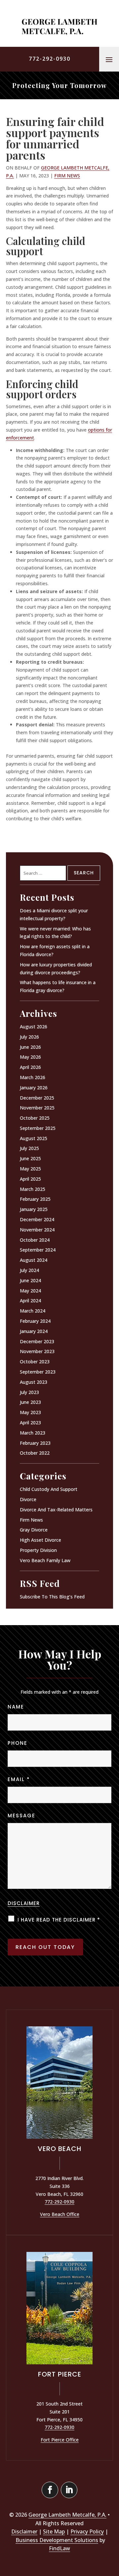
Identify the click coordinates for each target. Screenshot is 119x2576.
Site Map (54, 2531)
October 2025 (35, 1118)
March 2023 (33, 1433)
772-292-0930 (50, 59)
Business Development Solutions (57, 2540)
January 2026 (34, 1088)
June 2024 (30, 1280)
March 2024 (33, 1311)
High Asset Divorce (40, 1540)
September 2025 (38, 1128)
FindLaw (59, 2548)
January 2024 (34, 1331)
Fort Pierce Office (60, 2440)
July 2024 (29, 1270)
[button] (109, 59)
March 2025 (33, 1189)
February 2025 (35, 1199)
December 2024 (37, 1219)
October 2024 (35, 1240)
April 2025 (30, 1179)
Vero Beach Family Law (45, 1560)
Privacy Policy (87, 2531)
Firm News (67, 176)
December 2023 (37, 1341)
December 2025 (37, 1098)
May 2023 (30, 1412)
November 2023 (37, 1351)
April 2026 (30, 1067)
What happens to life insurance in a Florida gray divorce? (58, 986)
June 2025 (30, 1158)
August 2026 (34, 1027)
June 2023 (30, 1402)
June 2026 (30, 1047)
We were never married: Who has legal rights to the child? (55, 933)
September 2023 (38, 1372)
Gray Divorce (34, 1530)
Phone (18, 1743)
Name (16, 1707)
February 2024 (35, 1321)
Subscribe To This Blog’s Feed (52, 1597)
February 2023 (35, 1443)
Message (21, 1816)
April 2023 (30, 1423)
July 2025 (29, 1148)
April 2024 (30, 1301)
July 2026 (29, 1037)
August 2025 (34, 1138)
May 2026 (30, 1057)
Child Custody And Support (49, 1489)
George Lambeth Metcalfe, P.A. (67, 2515)
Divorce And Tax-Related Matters (56, 1510)
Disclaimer (24, 1903)
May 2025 (30, 1169)
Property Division (38, 1550)
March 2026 (33, 1077)
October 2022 (35, 1453)
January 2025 (34, 1209)
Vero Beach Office (60, 2214)
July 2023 (29, 1392)
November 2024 (37, 1230)
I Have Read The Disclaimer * (59, 1920)
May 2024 (30, 1291)
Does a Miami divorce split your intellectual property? (54, 914)
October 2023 (35, 1362)
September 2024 (38, 1250)
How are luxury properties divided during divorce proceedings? (56, 969)
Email (19, 1779)
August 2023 (34, 1382)
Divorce (28, 1499)
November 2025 (37, 1108)
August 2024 (34, 1260)
